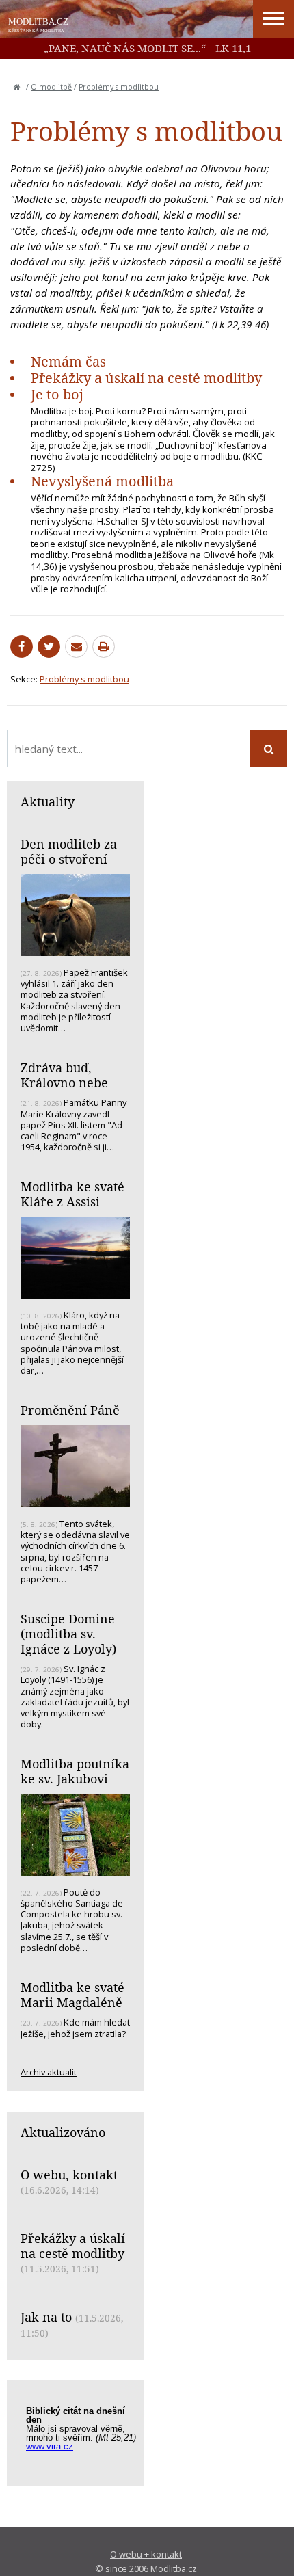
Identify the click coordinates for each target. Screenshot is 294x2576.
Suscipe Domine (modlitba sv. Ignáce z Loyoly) (68, 1633)
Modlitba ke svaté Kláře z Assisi (72, 1194)
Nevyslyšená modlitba (102, 481)
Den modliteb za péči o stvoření (69, 851)
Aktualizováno (63, 2132)
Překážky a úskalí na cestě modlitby (146, 378)
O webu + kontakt (146, 2554)
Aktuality (48, 801)
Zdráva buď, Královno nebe (64, 1075)
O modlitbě (51, 87)
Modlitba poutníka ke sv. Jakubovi (75, 1771)
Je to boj (57, 394)
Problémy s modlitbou (119, 87)
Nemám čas (68, 361)
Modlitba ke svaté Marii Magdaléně (72, 1995)
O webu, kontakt (69, 2175)
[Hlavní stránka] (17, 87)
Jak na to (46, 2317)
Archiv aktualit (49, 2072)
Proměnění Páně (70, 1410)
